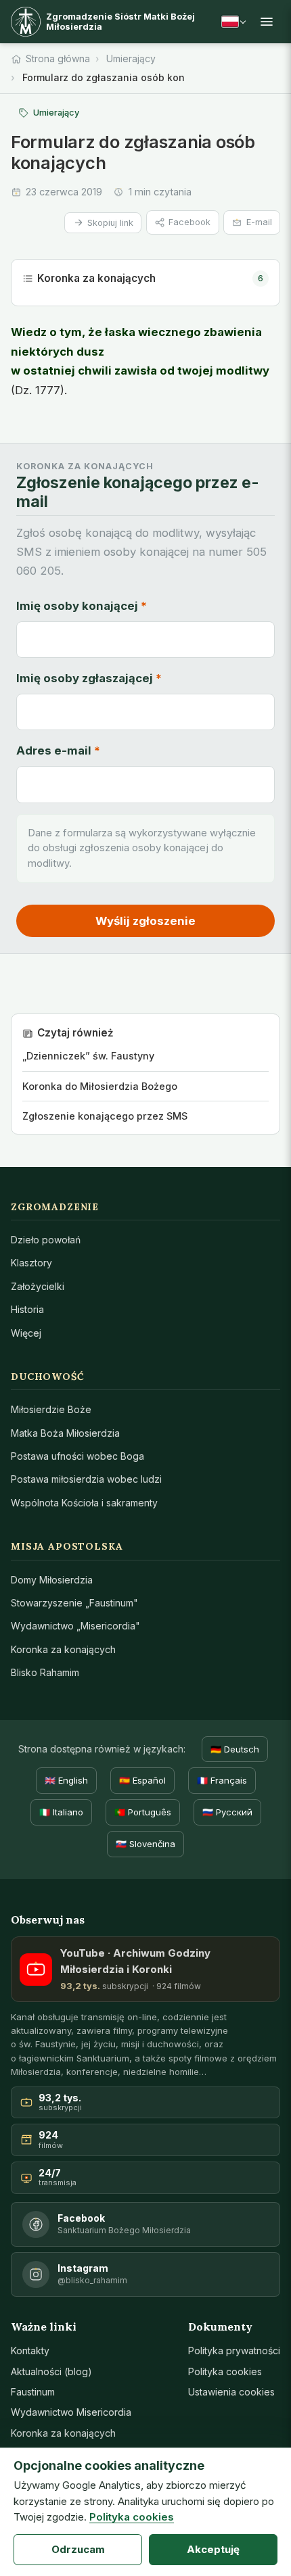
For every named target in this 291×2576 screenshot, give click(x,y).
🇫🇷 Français (222, 1780)
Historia (27, 1309)
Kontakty (30, 2351)
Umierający (131, 58)
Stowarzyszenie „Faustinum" (74, 1603)
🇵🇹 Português (143, 1812)
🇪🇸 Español (142, 1780)
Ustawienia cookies (231, 2392)
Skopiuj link (110, 223)
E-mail (259, 222)
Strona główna (58, 58)
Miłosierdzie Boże (51, 1409)
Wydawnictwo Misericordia (71, 2412)
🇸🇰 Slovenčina (145, 1844)
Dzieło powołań (46, 1240)
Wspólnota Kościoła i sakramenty (84, 1503)
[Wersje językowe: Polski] (233, 22)
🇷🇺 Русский (227, 1812)
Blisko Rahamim (45, 1672)
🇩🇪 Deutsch (235, 1749)
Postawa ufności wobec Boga (77, 1456)
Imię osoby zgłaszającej (89, 678)
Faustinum (33, 2392)
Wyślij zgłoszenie (145, 921)
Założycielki (38, 1286)
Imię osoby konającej (82, 606)
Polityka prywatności (234, 2351)
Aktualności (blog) (51, 2371)
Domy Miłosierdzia (52, 1580)
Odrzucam (78, 2549)
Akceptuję (213, 2549)
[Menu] (267, 22)
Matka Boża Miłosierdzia (65, 1433)
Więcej (26, 1333)
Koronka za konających (150, 278)
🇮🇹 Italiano (61, 1812)
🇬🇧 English (66, 1780)
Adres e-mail (58, 750)
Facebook (189, 222)
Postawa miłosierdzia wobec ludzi (86, 1479)
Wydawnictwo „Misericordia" (75, 1626)
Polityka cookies (225, 2371)
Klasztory (31, 1263)
